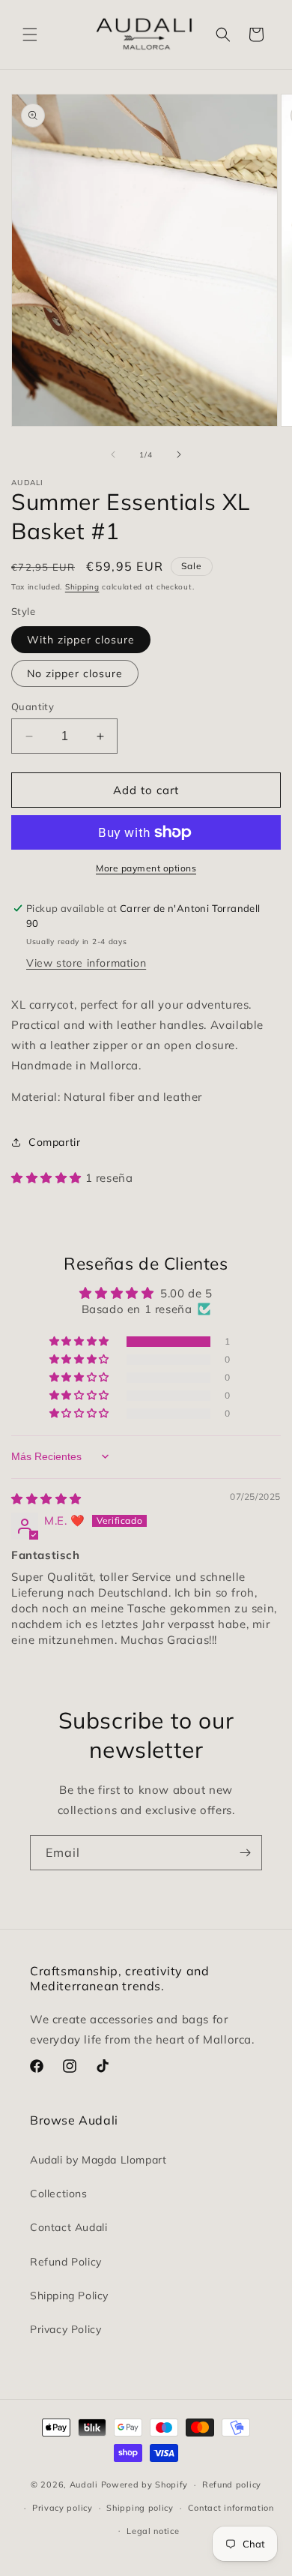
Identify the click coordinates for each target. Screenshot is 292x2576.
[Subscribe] (245, 1853)
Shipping (82, 587)
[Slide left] (113, 454)
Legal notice (153, 2531)
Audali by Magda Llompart (98, 2160)
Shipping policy (140, 2508)
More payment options (146, 868)
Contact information (231, 2508)
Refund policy (232, 2485)
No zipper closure (75, 673)
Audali (84, 2485)
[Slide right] (179, 454)
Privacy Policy (66, 2329)
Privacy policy (63, 2508)
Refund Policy (66, 2262)
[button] (30, 34)
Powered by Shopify (145, 2485)
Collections (59, 2194)
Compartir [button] (54, 1142)
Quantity (33, 706)
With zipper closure (81, 640)
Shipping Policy (69, 2296)
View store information (86, 963)
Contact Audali (69, 2227)
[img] (46, 1499)
